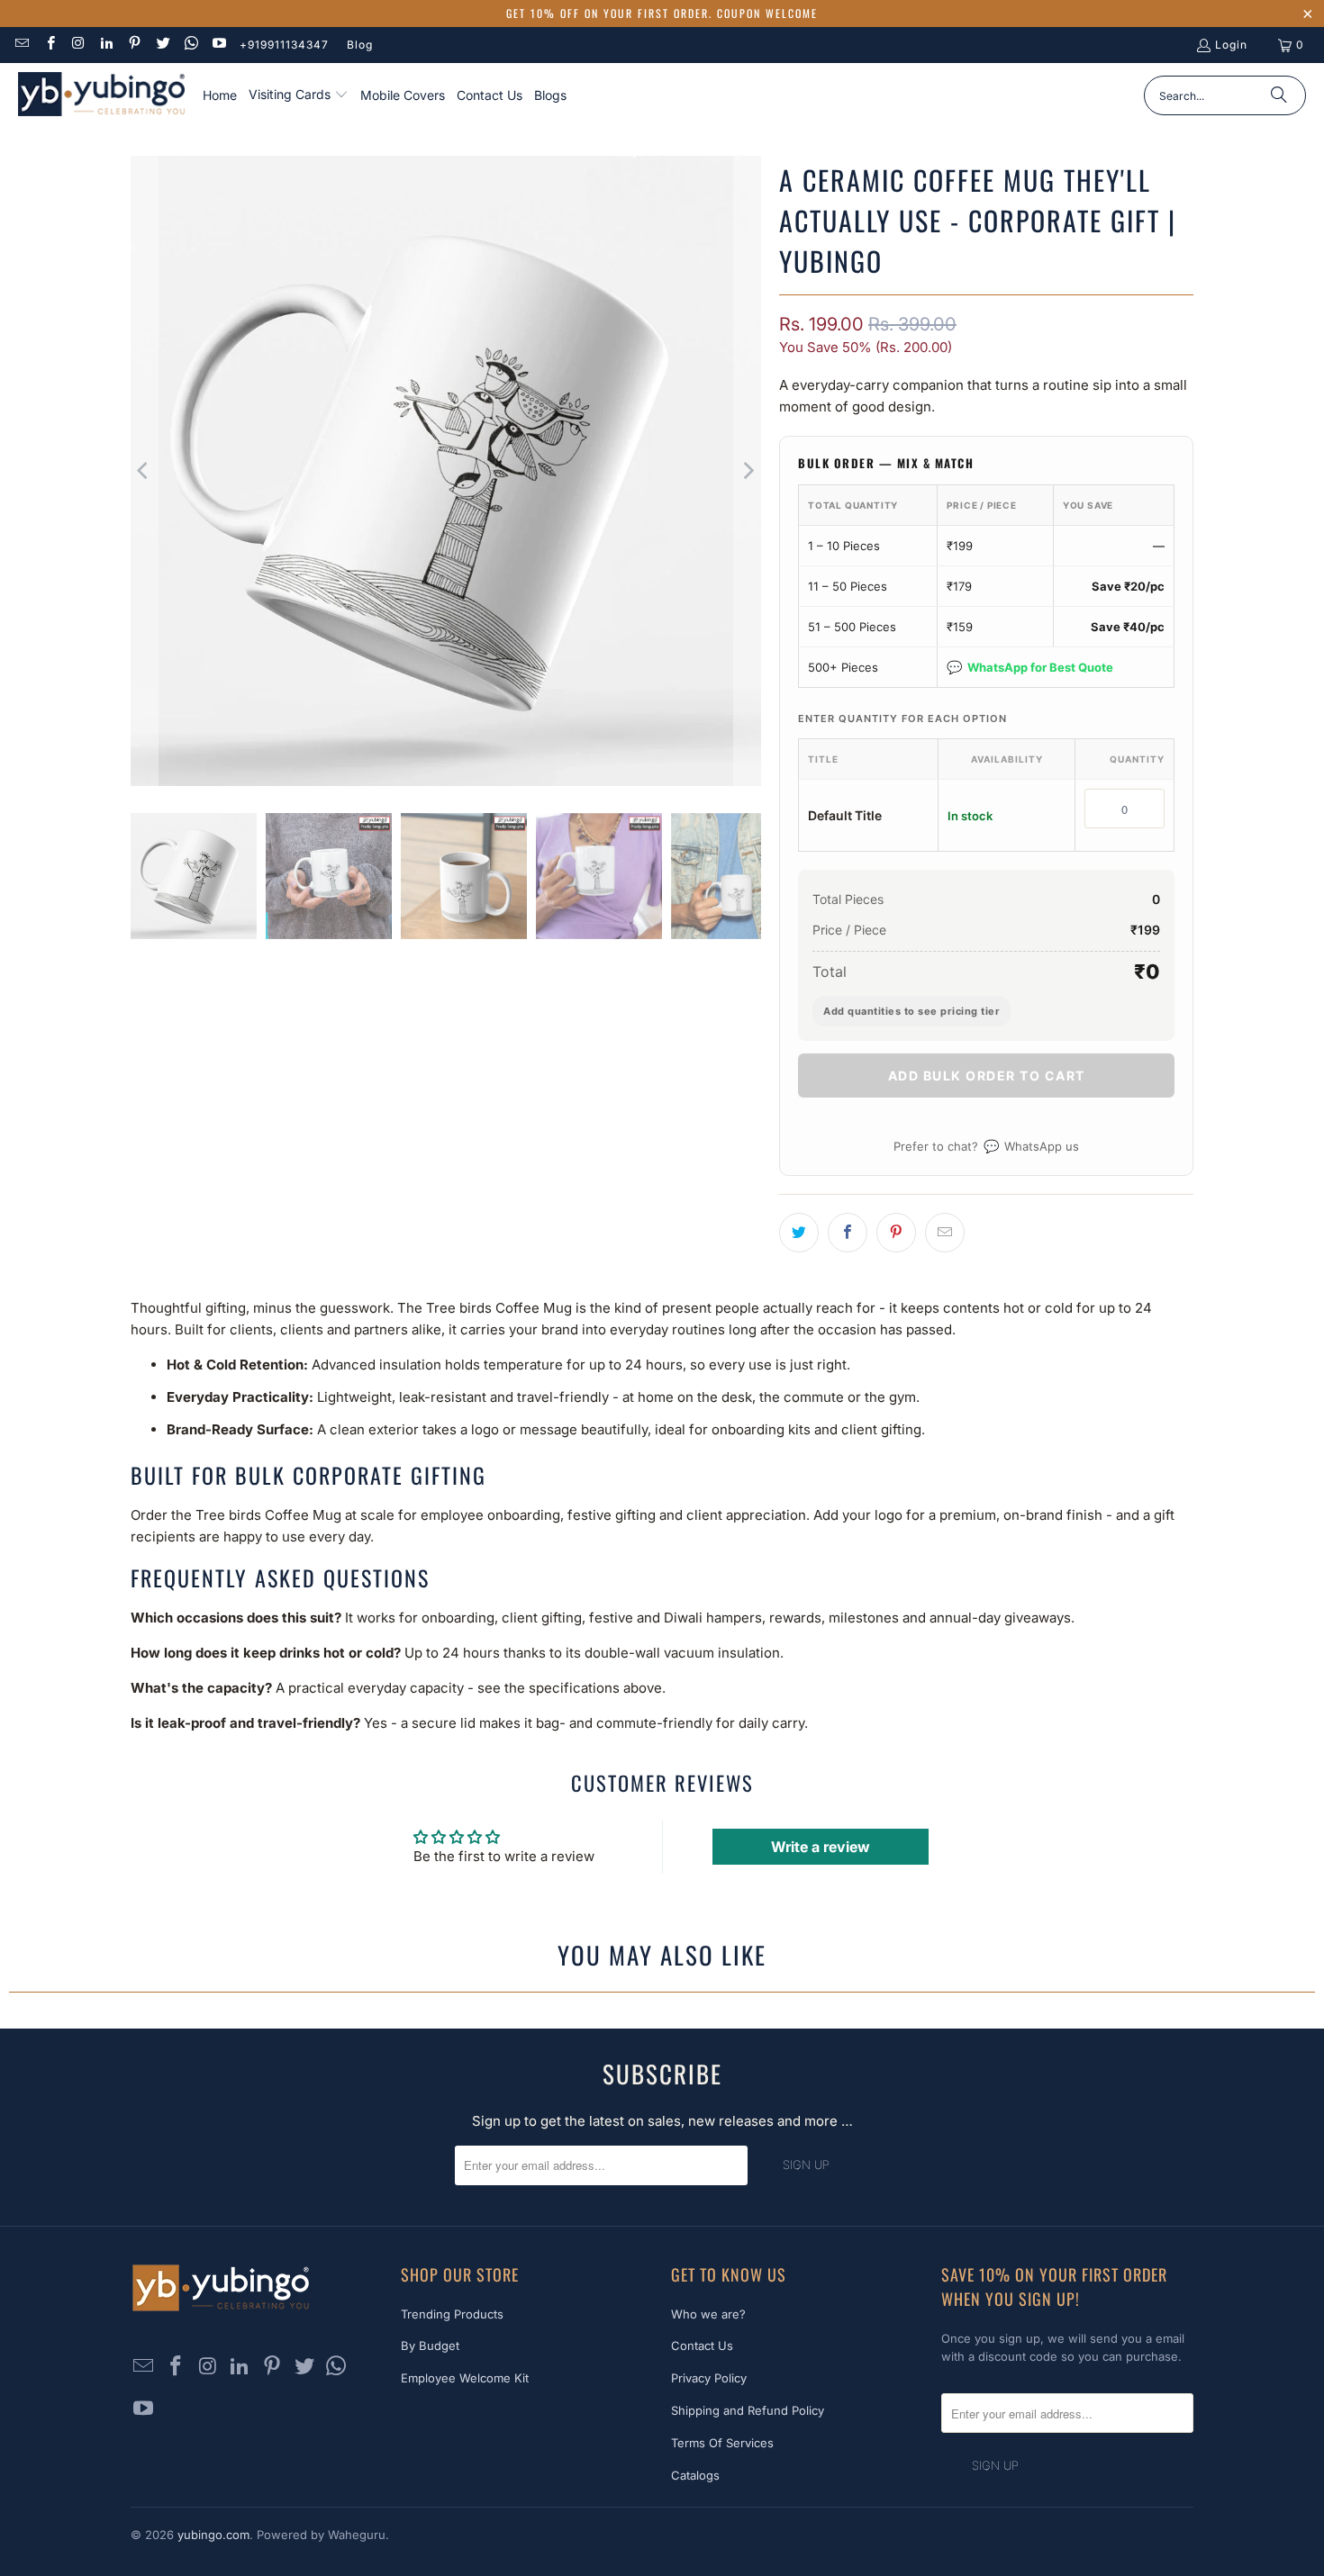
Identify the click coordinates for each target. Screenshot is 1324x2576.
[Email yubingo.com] (21, 45)
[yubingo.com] (101, 96)
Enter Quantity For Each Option (902, 719)
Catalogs (695, 2475)
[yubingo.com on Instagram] (78, 45)
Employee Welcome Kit (465, 2378)
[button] (299, 95)
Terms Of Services (722, 2443)
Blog (360, 45)
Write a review (821, 1847)
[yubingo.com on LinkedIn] (106, 45)
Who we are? (708, 2314)
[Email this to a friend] (945, 1233)
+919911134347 (284, 45)
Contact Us (702, 2346)
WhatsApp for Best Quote (1030, 667)
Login (1231, 45)
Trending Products (452, 2314)
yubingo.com (213, 2535)
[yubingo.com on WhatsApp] (190, 45)
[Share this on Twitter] (799, 1233)
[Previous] (144, 471)
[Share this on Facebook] (848, 1233)
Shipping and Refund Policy (748, 2410)
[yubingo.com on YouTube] (218, 45)
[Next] (748, 471)
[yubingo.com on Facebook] (49, 45)
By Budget (430, 2346)
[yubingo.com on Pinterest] (134, 45)
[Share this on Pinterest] (896, 1233)
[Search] (1279, 95)
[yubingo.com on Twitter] (162, 45)
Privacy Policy (709, 2378)
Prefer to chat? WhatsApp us (986, 1146)
